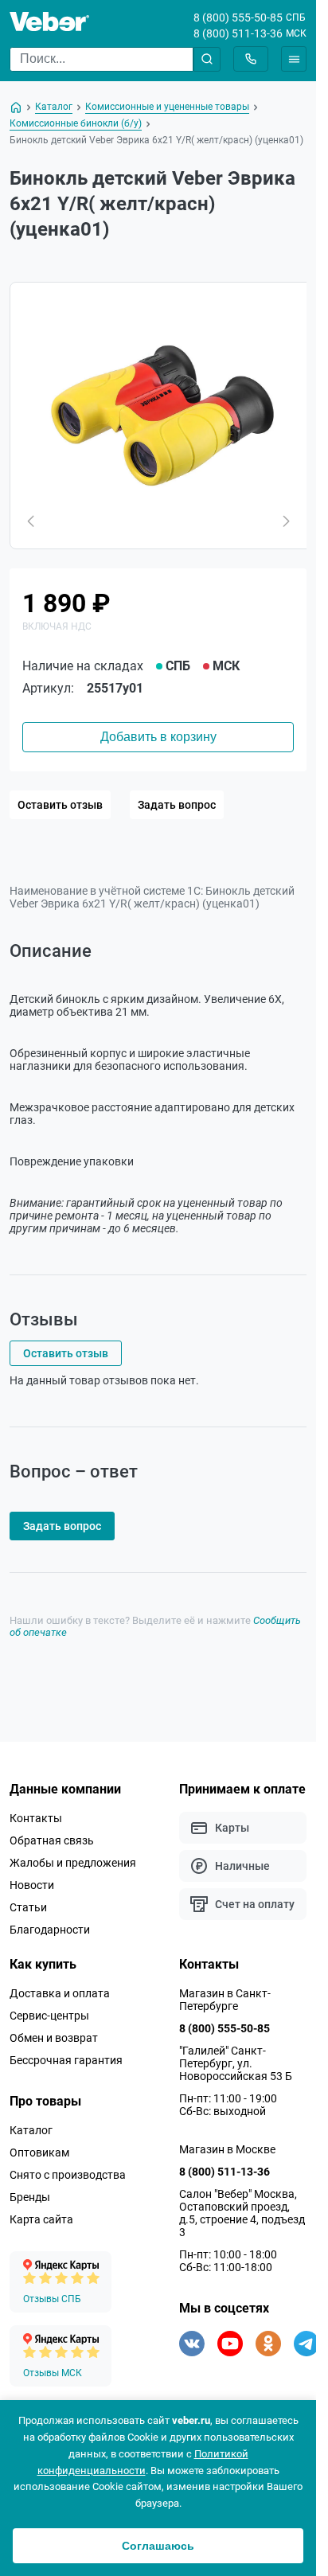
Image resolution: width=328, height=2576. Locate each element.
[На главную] (16, 107)
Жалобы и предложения (73, 1863)
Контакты (36, 1818)
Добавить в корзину (158, 737)
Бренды (30, 2197)
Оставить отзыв (60, 805)
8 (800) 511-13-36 (238, 33)
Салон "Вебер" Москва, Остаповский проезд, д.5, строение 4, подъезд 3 (242, 2213)
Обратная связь (52, 1840)
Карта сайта (41, 2219)
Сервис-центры (49, 2016)
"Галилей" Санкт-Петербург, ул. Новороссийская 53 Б (236, 2063)
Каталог (31, 2130)
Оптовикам (39, 2153)
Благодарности (50, 1930)
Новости (32, 1885)
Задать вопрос (177, 805)
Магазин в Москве (227, 2149)
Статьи (28, 1907)
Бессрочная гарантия (66, 2060)
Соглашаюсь (158, 2546)
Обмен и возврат (54, 2038)
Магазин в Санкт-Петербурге (225, 2000)
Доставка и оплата (60, 1993)
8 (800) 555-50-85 (238, 18)
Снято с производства (68, 2175)
